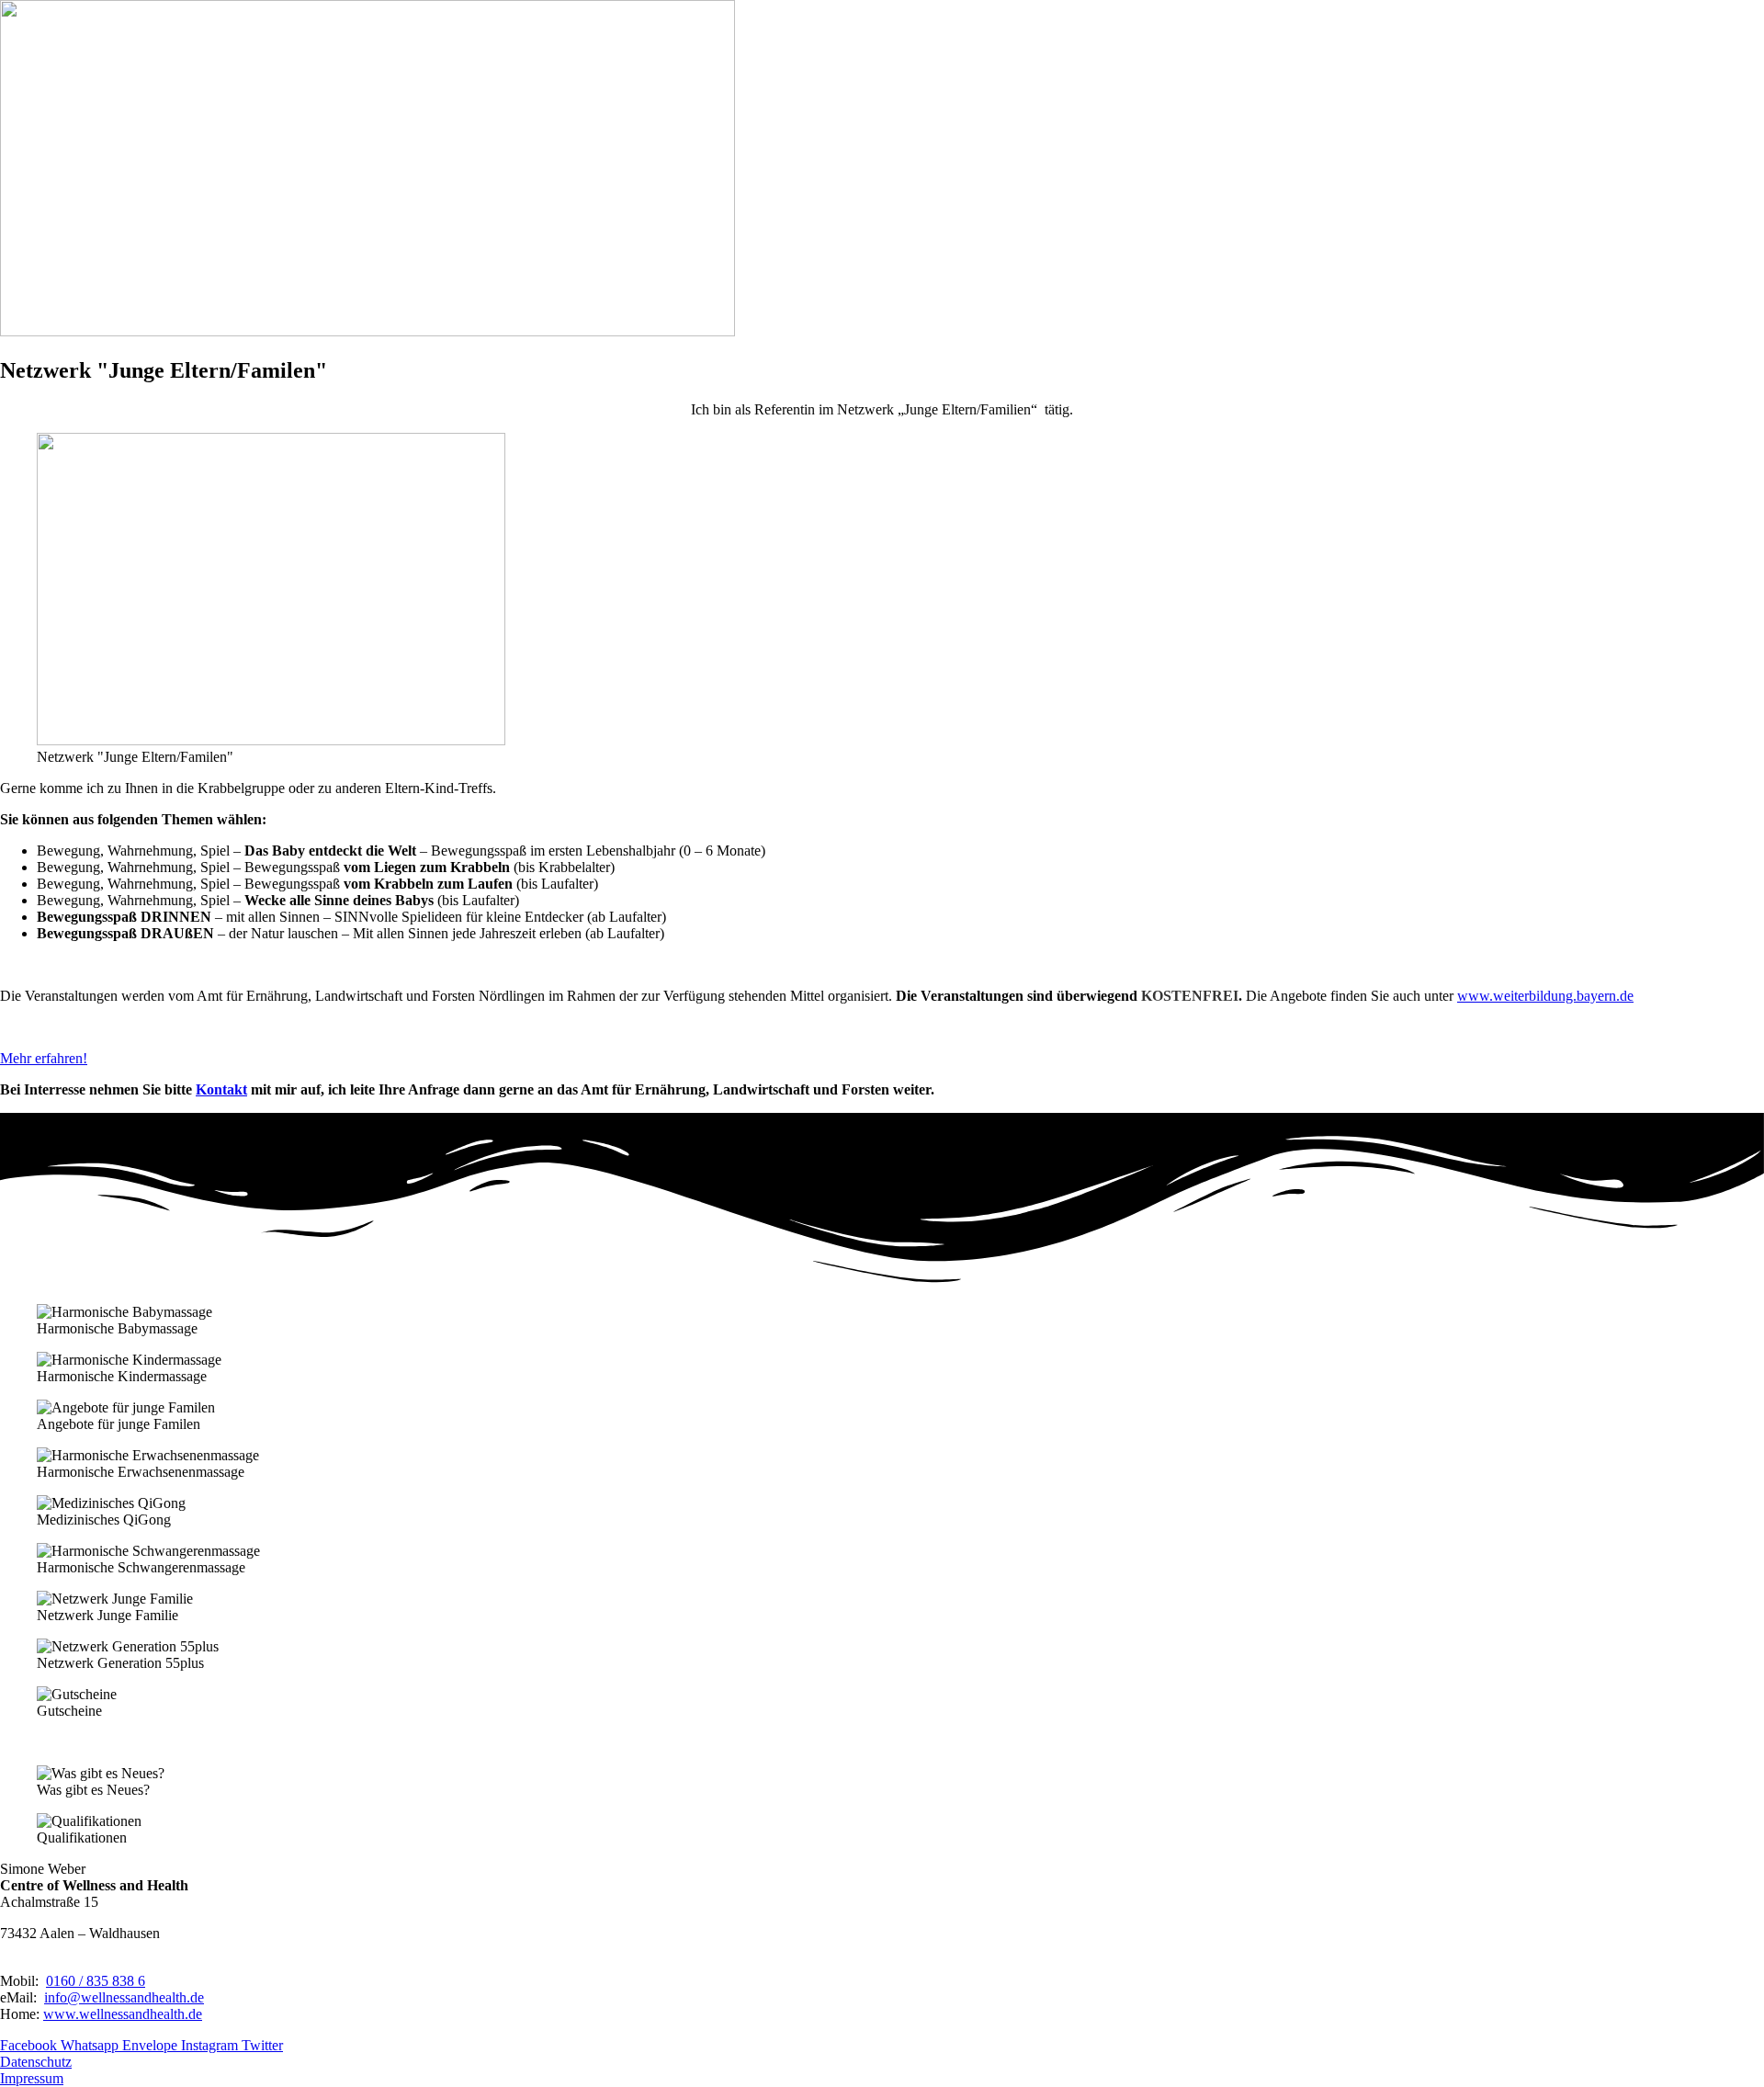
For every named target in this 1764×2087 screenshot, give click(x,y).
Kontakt (221, 1089)
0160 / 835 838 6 (96, 1981)
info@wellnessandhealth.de (124, 1997)
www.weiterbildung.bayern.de (1545, 996)
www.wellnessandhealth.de (123, 2014)
